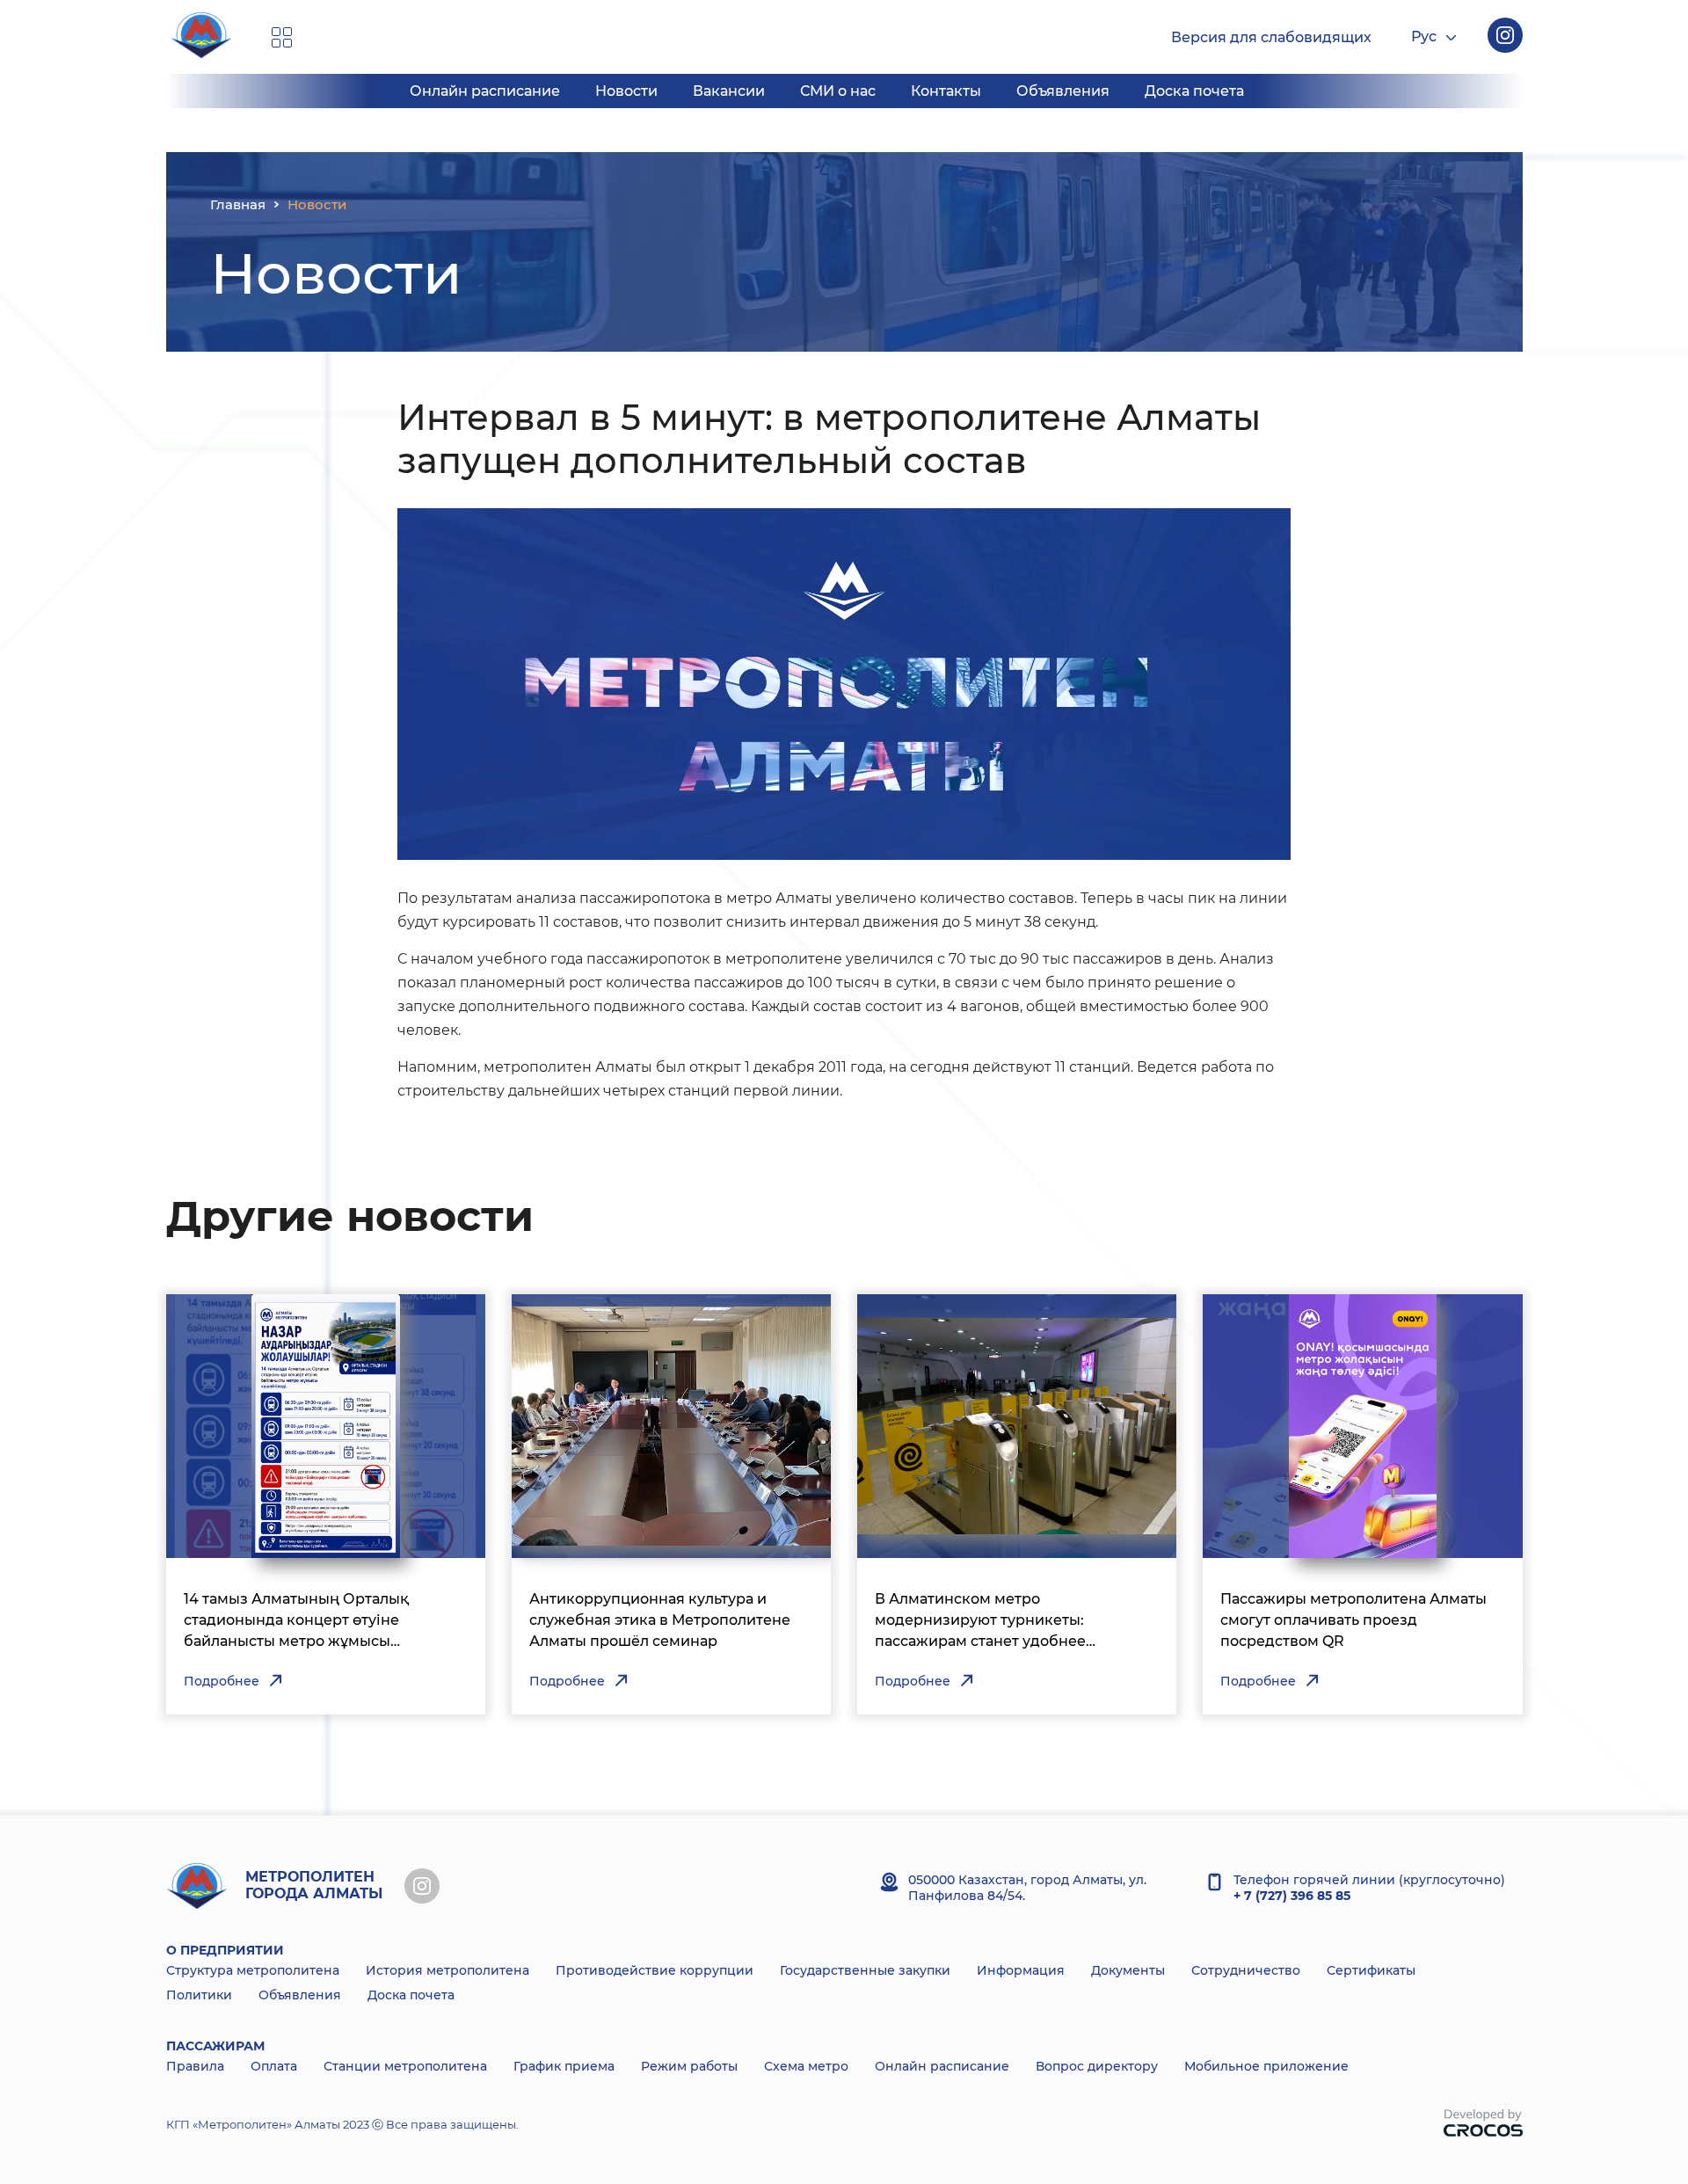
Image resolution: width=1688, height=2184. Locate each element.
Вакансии (729, 91)
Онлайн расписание (485, 91)
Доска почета (1194, 91)
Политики (199, 1995)
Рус (1424, 37)
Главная (238, 204)
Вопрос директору (1097, 2066)
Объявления (1063, 91)
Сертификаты (1371, 1970)
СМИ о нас (838, 91)
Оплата (274, 2066)
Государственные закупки (865, 1970)
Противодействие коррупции (655, 1970)
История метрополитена (447, 1970)
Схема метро (806, 2066)
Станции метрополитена (405, 2066)
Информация (1021, 1970)
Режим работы (689, 2066)
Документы (1128, 1970)
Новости (626, 91)
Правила (195, 2066)
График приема (564, 2066)
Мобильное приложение (1266, 2066)
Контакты (946, 91)
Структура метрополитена (253, 1970)
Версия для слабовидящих (1271, 37)
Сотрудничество (1246, 1970)
